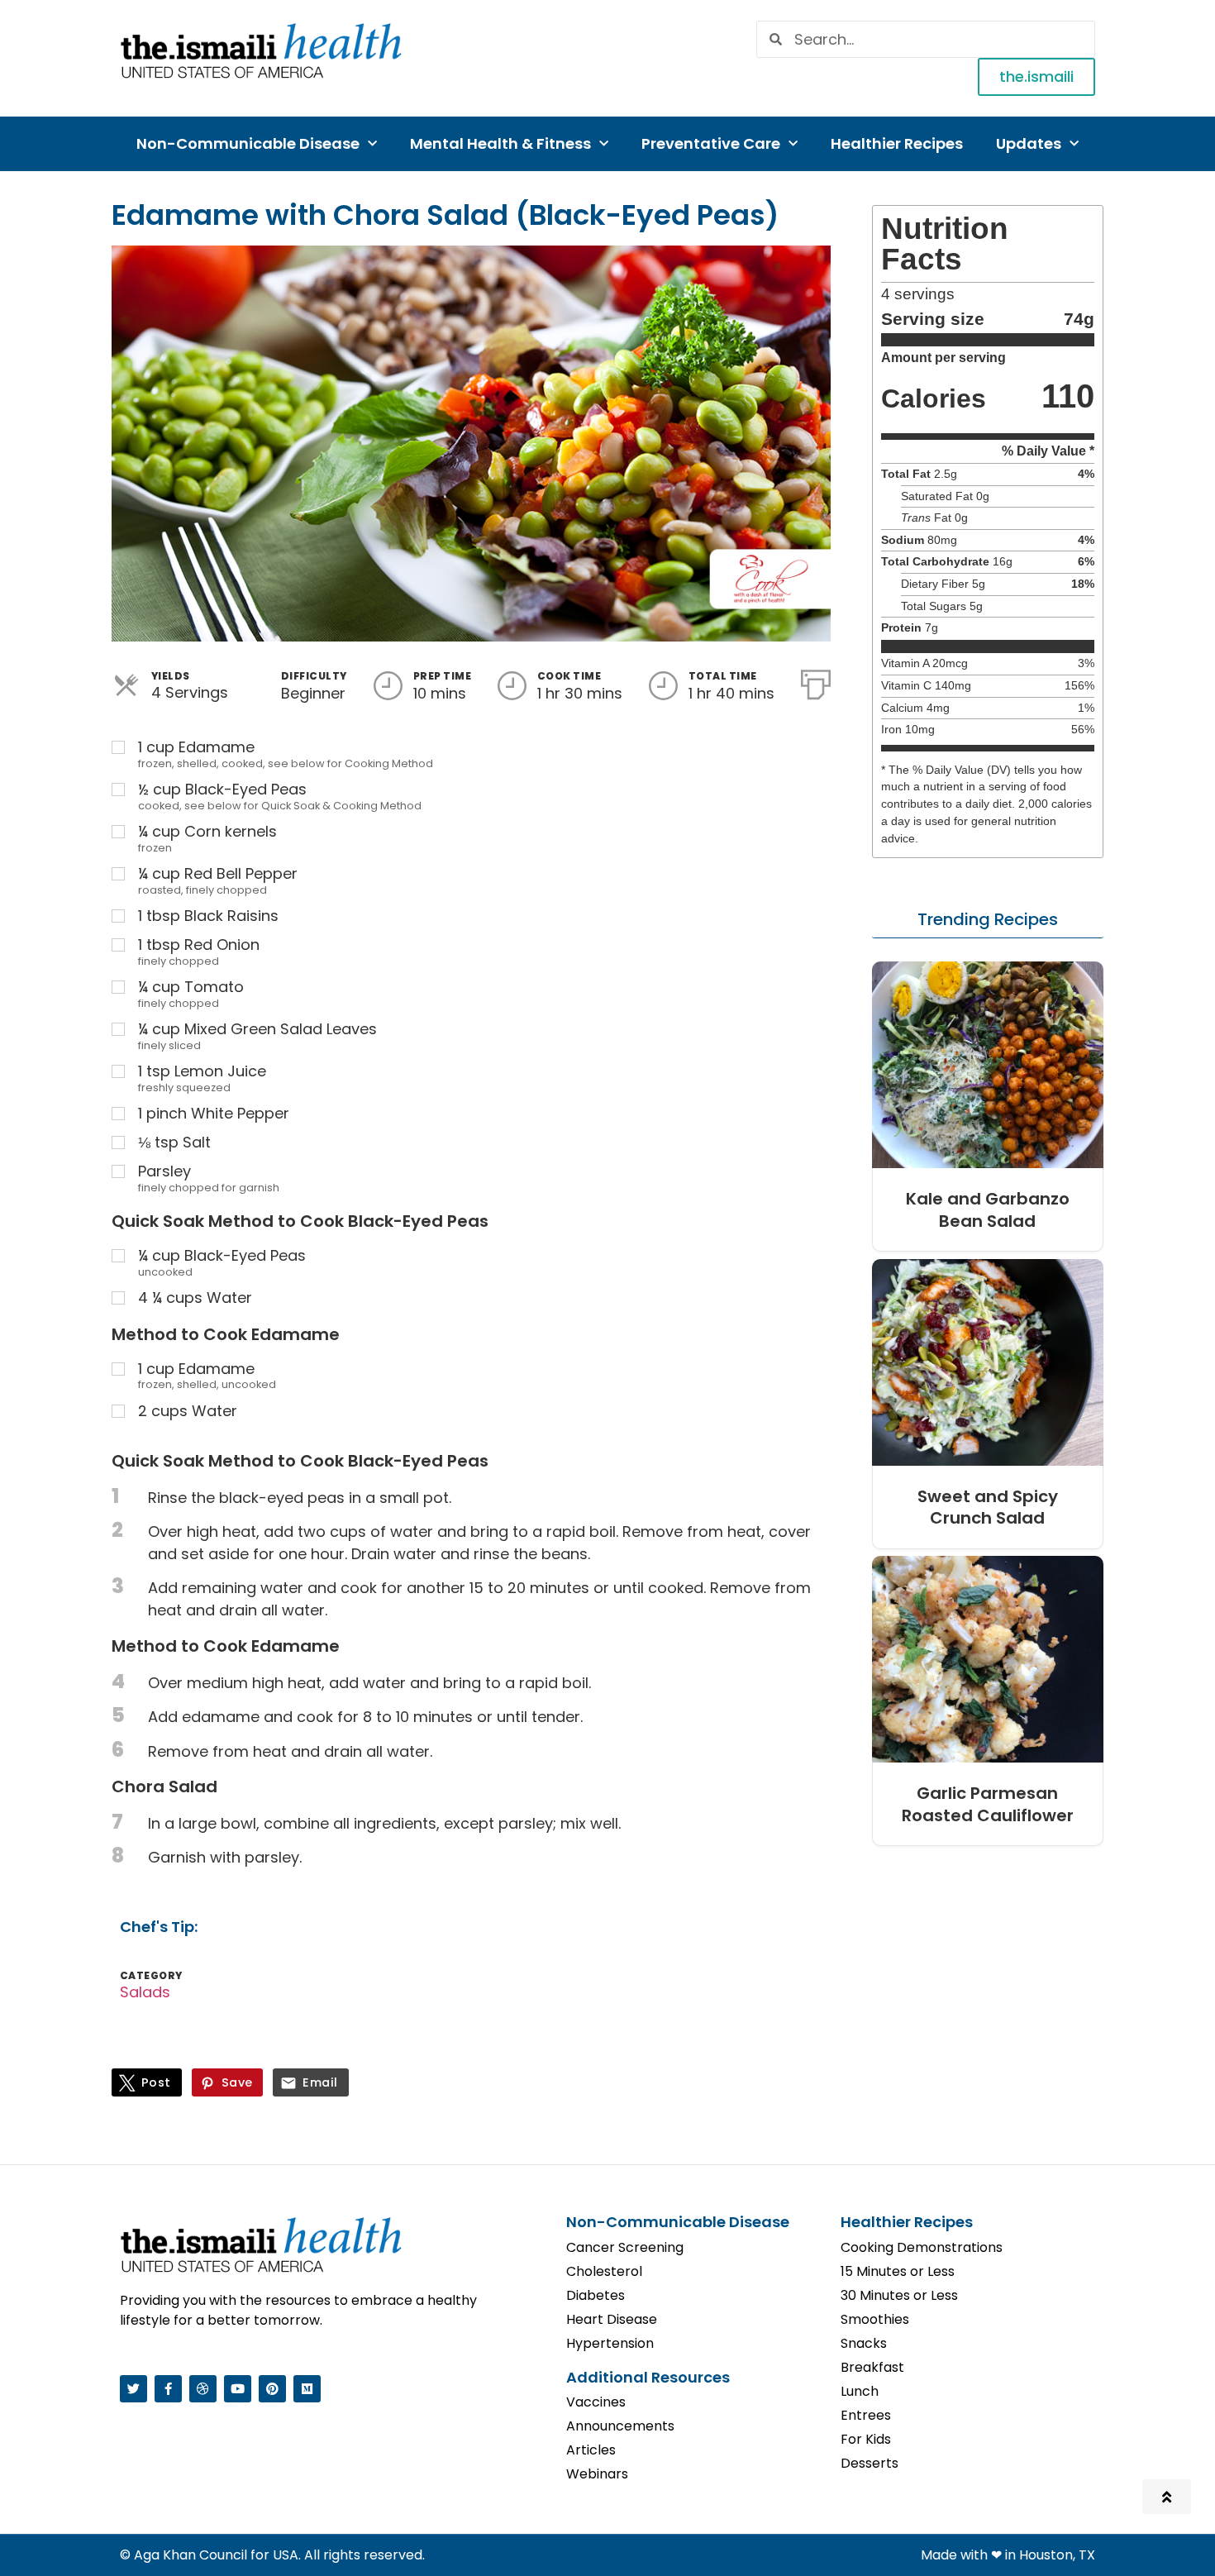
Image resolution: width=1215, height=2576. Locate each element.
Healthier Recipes (897, 143)
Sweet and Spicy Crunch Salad (988, 1507)
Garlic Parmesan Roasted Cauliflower (988, 1804)
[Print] (816, 681)
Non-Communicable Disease (248, 143)
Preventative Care (711, 143)
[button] (988, 920)
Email (320, 2082)
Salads (145, 1992)
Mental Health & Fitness (500, 143)
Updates (1029, 143)
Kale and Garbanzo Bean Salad (988, 1210)
